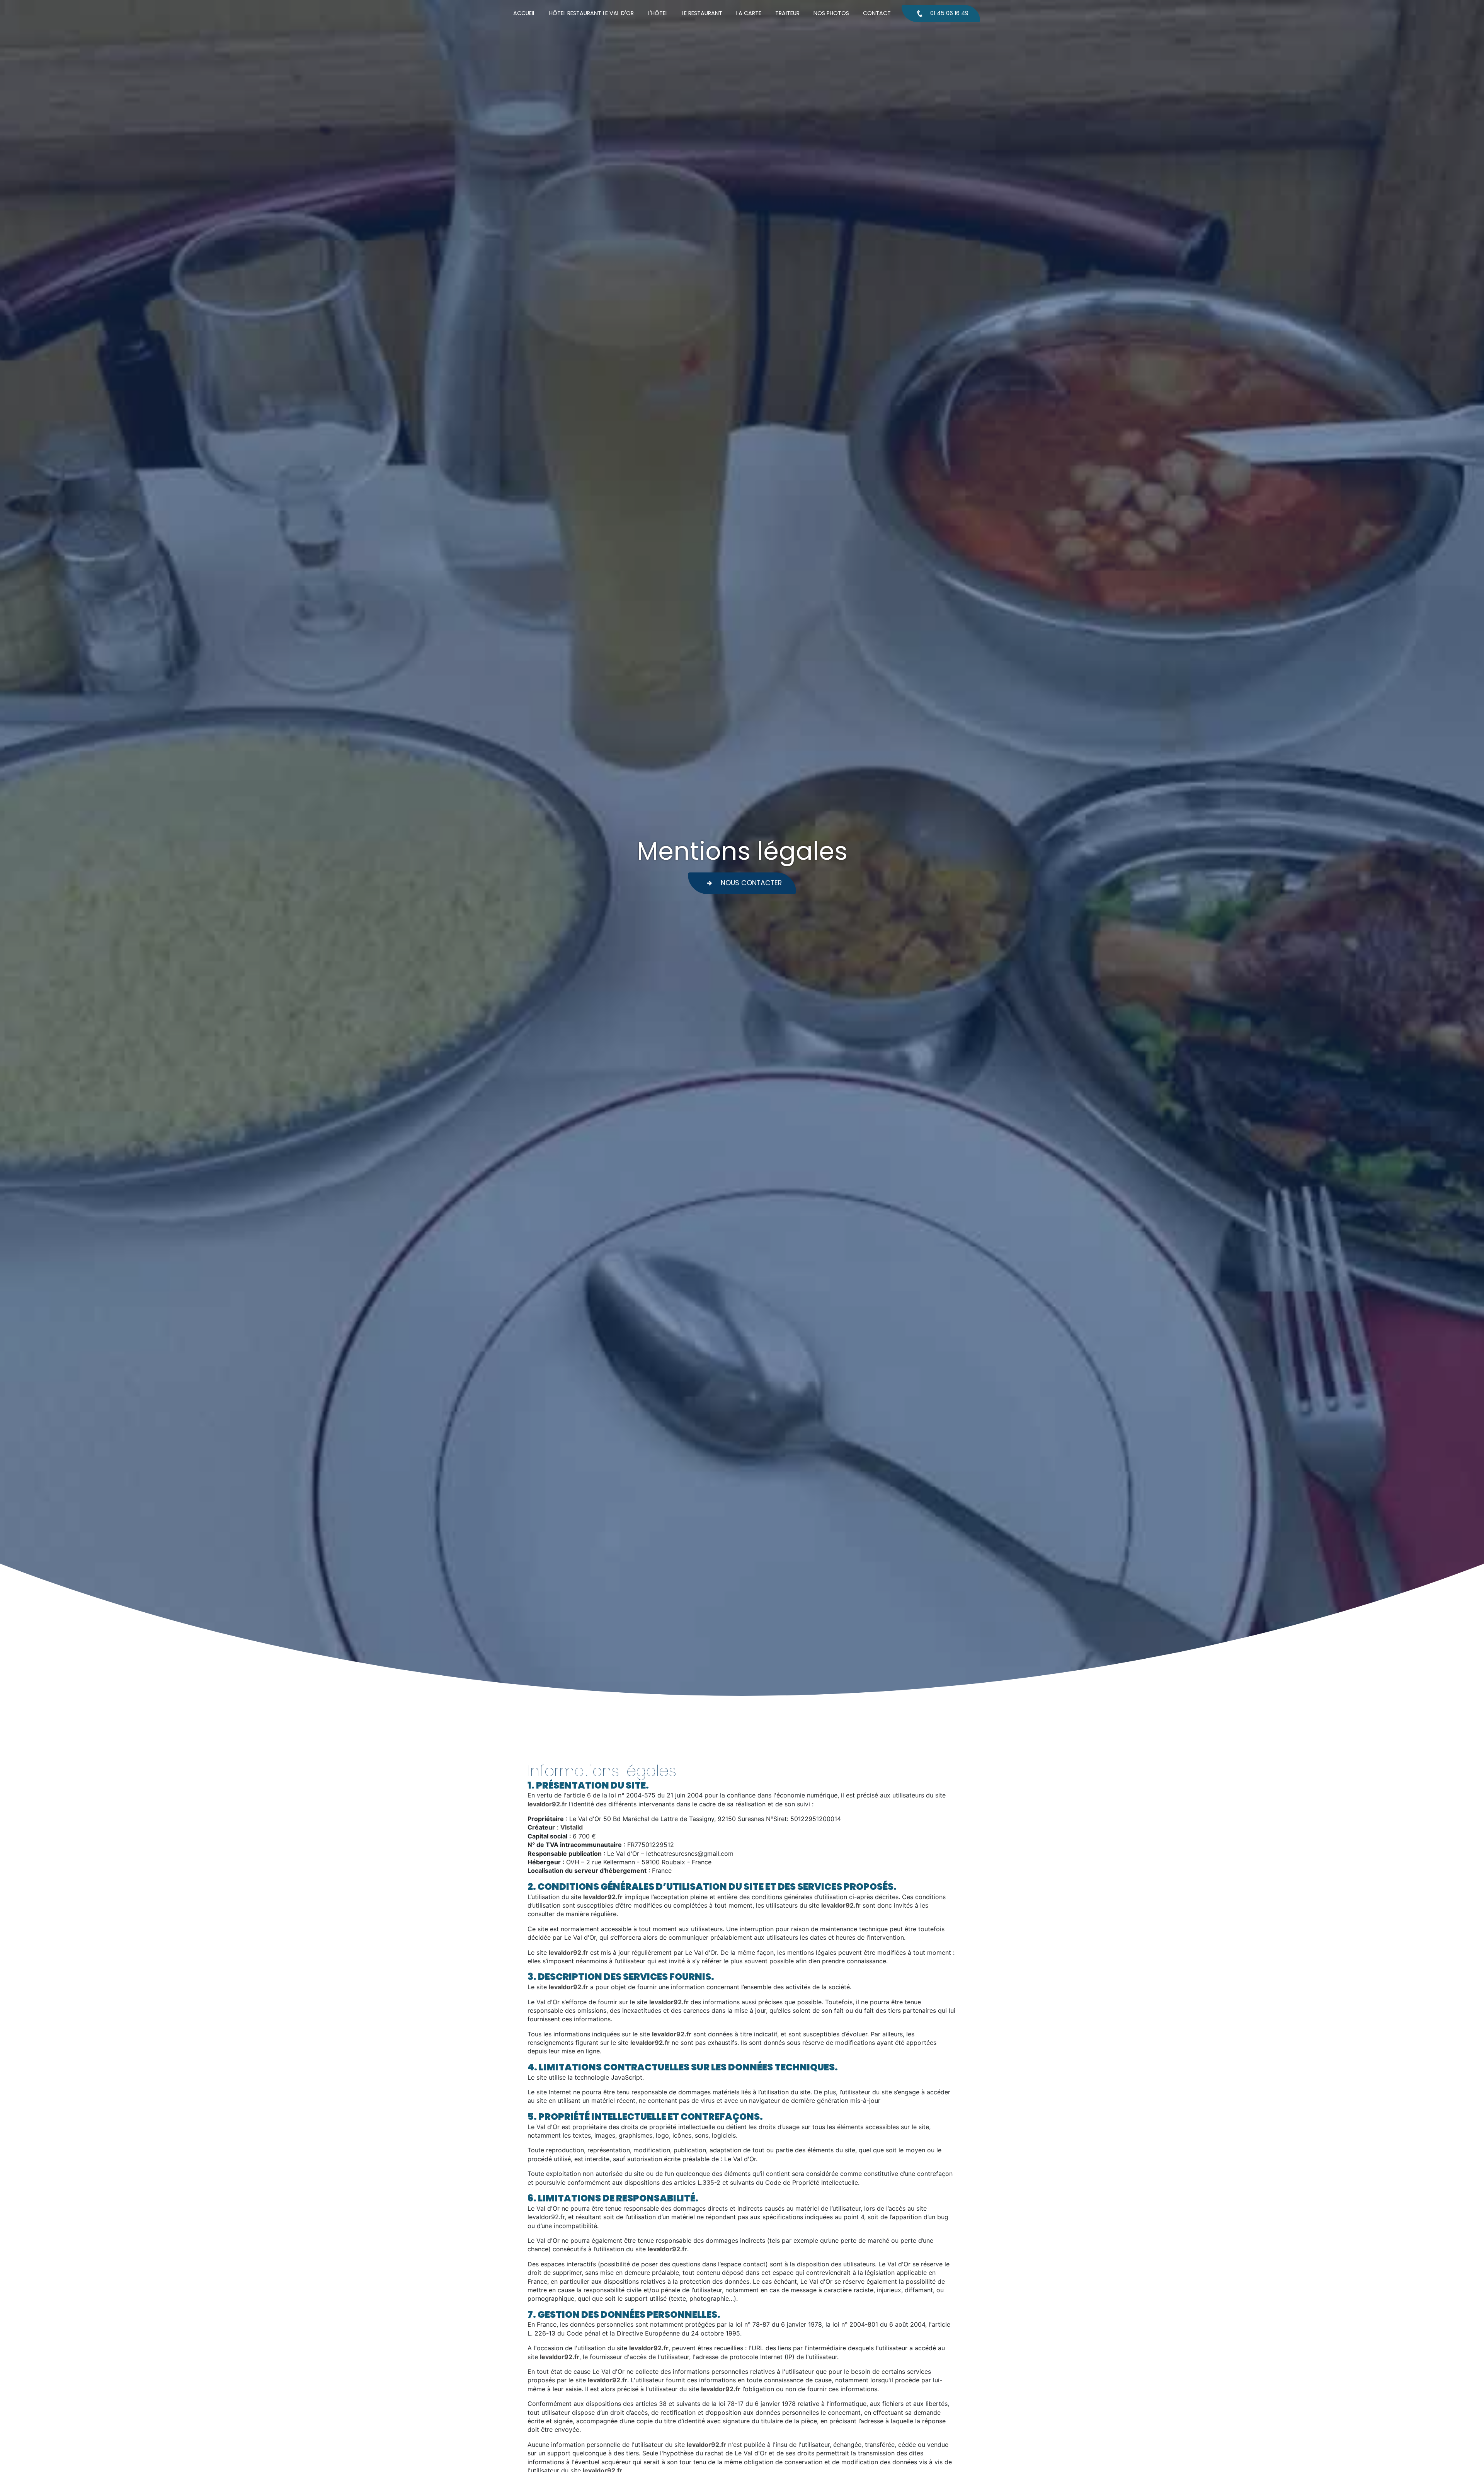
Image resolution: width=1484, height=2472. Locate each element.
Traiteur (787, 13)
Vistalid (572, 1827)
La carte (749, 13)
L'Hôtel (658, 13)
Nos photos (831, 13)
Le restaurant (702, 13)
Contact (877, 13)
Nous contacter (751, 883)
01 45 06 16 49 (949, 13)
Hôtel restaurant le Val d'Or (591, 13)
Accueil (524, 13)
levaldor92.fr (547, 1804)
